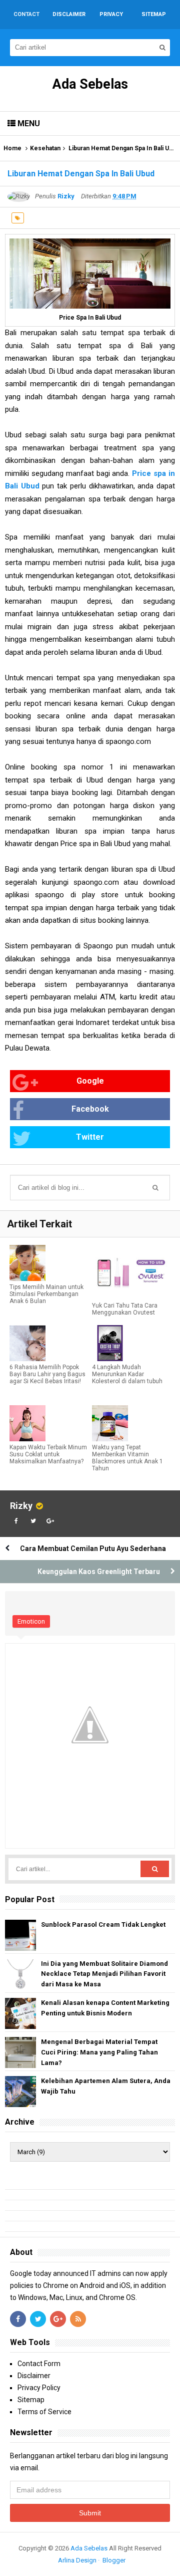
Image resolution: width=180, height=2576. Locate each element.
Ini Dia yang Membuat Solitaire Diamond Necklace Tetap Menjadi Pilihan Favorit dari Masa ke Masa (104, 1974)
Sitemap (31, 2400)
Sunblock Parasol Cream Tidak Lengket (103, 1924)
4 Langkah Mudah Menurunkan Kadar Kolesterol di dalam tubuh (127, 1374)
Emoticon (31, 1621)
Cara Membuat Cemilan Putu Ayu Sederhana (93, 1549)
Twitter (90, 1137)
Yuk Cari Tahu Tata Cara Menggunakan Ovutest (125, 1309)
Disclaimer (34, 2376)
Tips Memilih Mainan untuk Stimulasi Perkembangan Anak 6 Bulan (46, 1294)
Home (12, 148)
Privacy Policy (39, 2388)
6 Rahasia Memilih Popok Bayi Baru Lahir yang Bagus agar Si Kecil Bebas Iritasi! (47, 1374)
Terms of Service (44, 2412)
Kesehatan (45, 148)
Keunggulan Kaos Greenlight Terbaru (99, 1572)
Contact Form (39, 2364)
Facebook (90, 1109)
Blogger (114, 2560)
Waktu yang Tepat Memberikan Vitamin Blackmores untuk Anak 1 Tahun (127, 1458)
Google (90, 1081)
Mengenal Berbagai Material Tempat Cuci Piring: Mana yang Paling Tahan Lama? (99, 2052)
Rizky (21, 1506)
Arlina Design (77, 2560)
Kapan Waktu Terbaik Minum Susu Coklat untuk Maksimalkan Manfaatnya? (48, 1454)
